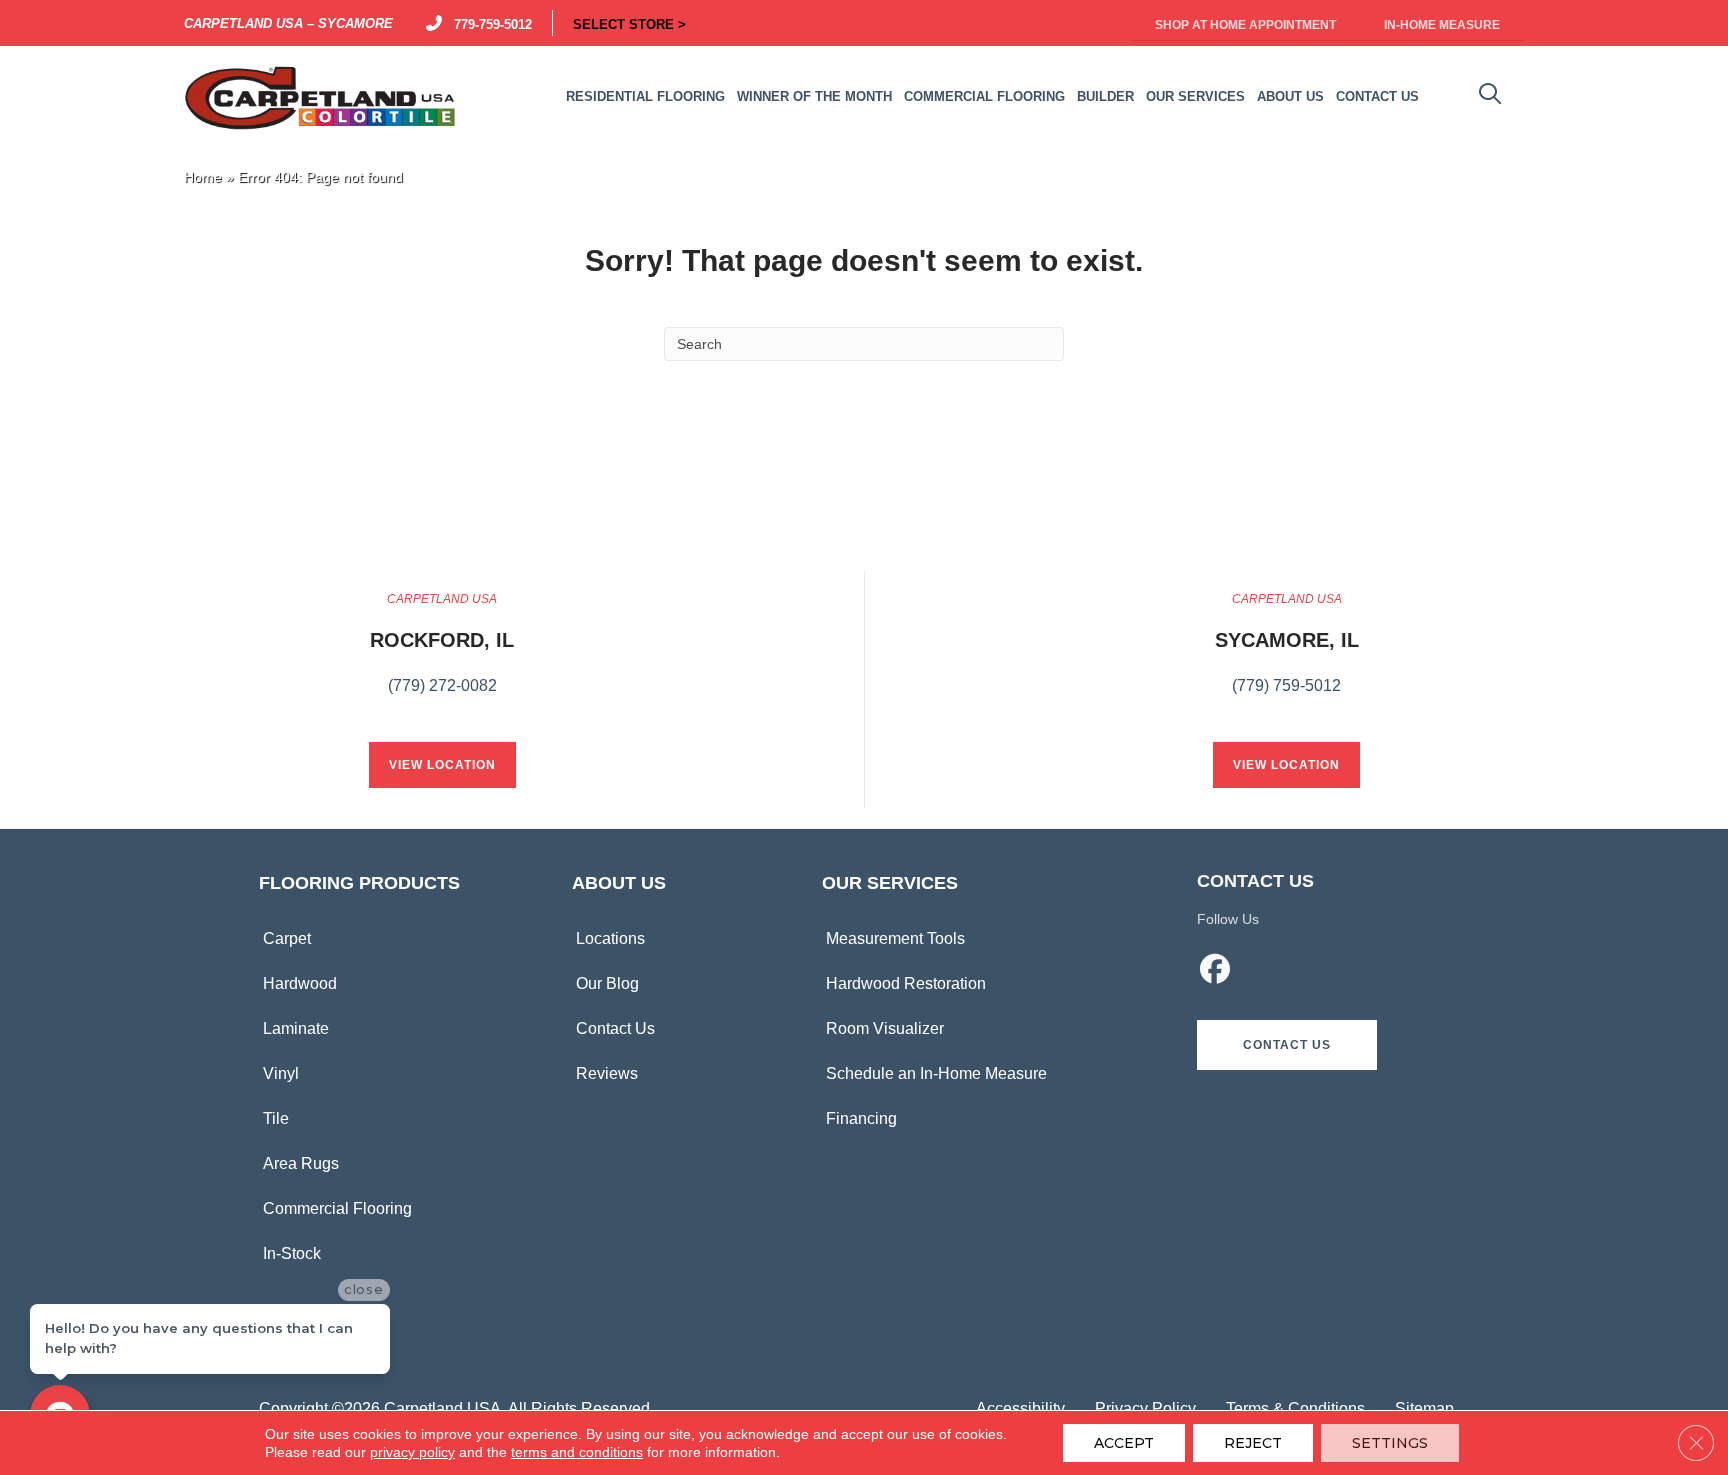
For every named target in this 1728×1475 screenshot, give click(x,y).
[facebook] (1216, 972)
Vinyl (281, 1073)
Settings (1390, 1443)
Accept (1124, 1443)
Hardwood (300, 983)
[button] (1287, 1045)
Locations (610, 938)
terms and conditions (577, 1452)
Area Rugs (301, 1163)
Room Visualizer (885, 1028)
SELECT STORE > (629, 23)
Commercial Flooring (337, 1208)
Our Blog (607, 983)
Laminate (296, 1028)
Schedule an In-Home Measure (936, 1073)
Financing (861, 1118)
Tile (276, 1118)
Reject (1253, 1443)
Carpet (287, 938)
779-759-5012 (489, 23)
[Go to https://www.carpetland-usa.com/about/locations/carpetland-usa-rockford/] (442, 654)
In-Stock (292, 1253)
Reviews (607, 1073)
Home (203, 177)
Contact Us (615, 1028)
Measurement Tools (895, 938)
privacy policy (412, 1452)
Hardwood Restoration (906, 983)
